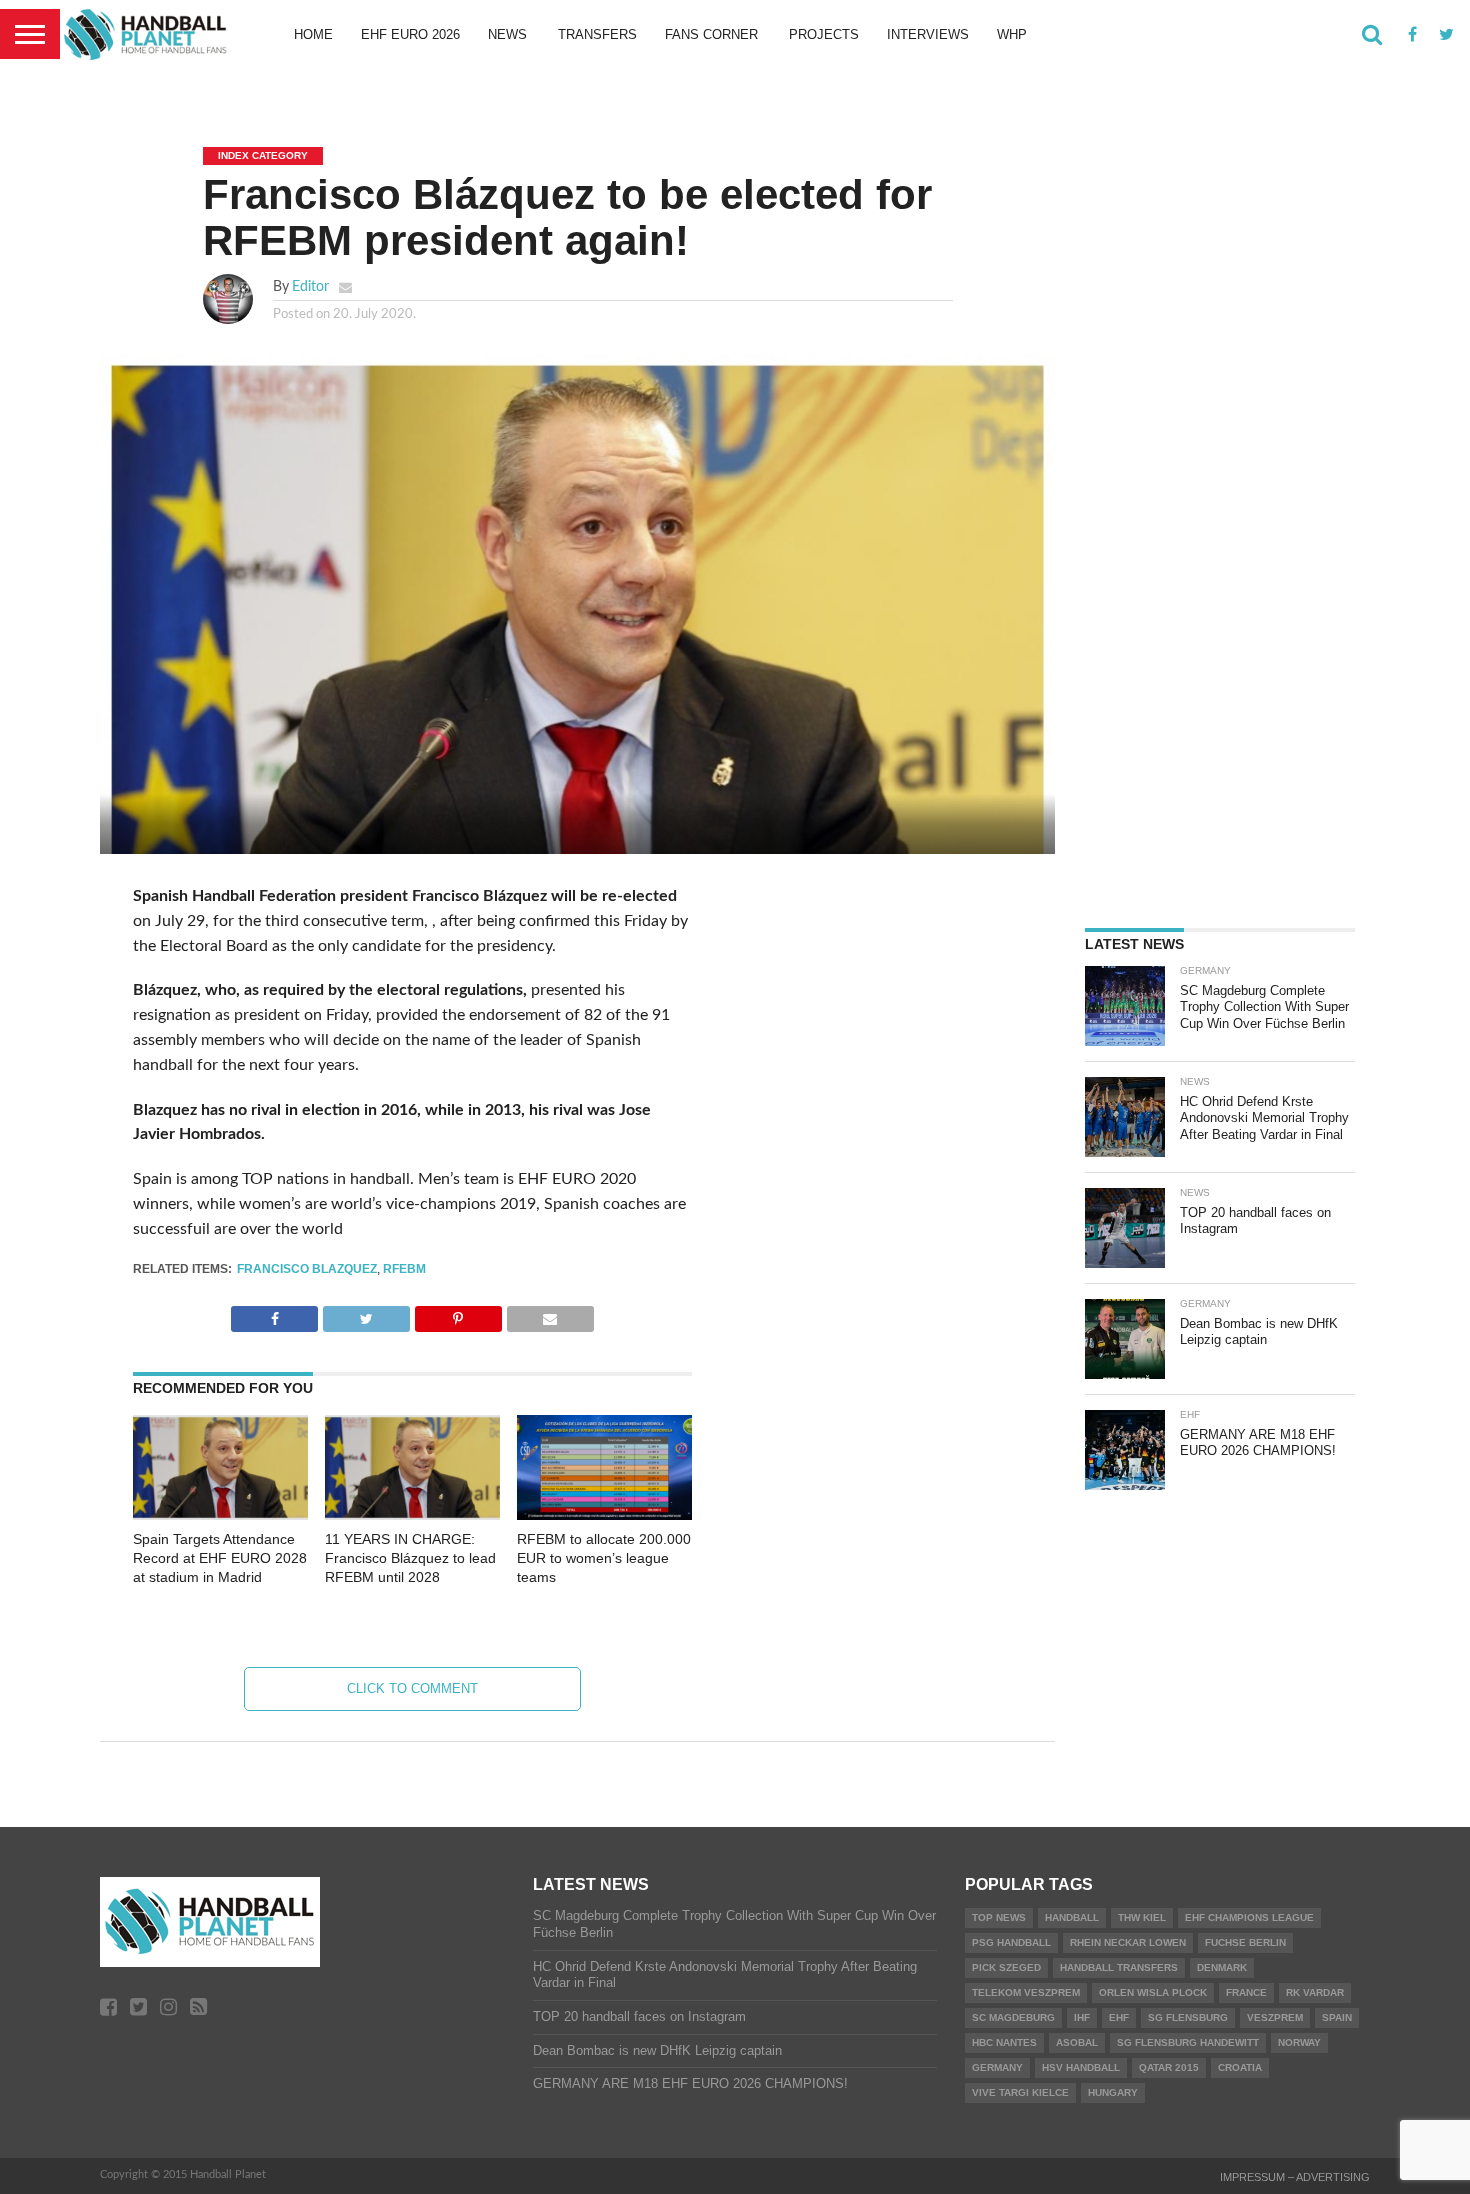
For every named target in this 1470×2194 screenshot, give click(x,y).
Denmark (1222, 1967)
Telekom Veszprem (1026, 1992)
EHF (1119, 2017)
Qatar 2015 (1169, 2067)
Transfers (597, 34)
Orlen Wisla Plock (1153, 1992)
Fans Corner (711, 34)
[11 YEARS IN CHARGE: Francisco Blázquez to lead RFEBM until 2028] (412, 1515)
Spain (1337, 2017)
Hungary (1113, 2092)
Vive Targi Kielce (1020, 2092)
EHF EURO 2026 (410, 34)
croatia (1240, 2067)
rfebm (404, 1269)
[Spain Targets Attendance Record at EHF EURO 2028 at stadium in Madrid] (220, 1515)
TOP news (999, 1917)
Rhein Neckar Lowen (1128, 1942)
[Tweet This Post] (366, 1314)
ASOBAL (1077, 2042)
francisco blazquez (307, 1269)
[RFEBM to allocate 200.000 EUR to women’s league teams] (604, 1515)
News (507, 34)
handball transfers (1119, 1967)
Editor (310, 286)
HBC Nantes (1004, 2042)
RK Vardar (1315, 1992)
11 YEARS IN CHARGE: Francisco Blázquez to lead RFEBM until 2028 (410, 1557)
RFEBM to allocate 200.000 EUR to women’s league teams (604, 1557)
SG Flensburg (1188, 2017)
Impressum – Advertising (1295, 2177)
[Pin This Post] (458, 1314)
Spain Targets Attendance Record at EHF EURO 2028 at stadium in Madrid (220, 1557)
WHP (1012, 34)
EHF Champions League (1249, 1917)
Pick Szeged (1006, 1967)
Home (313, 34)
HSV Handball (1081, 2067)
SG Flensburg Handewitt (1188, 2042)
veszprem (1275, 2017)
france (1246, 1992)
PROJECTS (824, 34)
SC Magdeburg (1013, 2017)
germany (997, 2067)
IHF (1082, 2017)
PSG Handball (1011, 1942)
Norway (1299, 2042)
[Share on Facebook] (274, 1314)
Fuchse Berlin (1245, 1942)
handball (1072, 1917)
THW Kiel (1142, 1917)
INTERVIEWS (928, 34)
